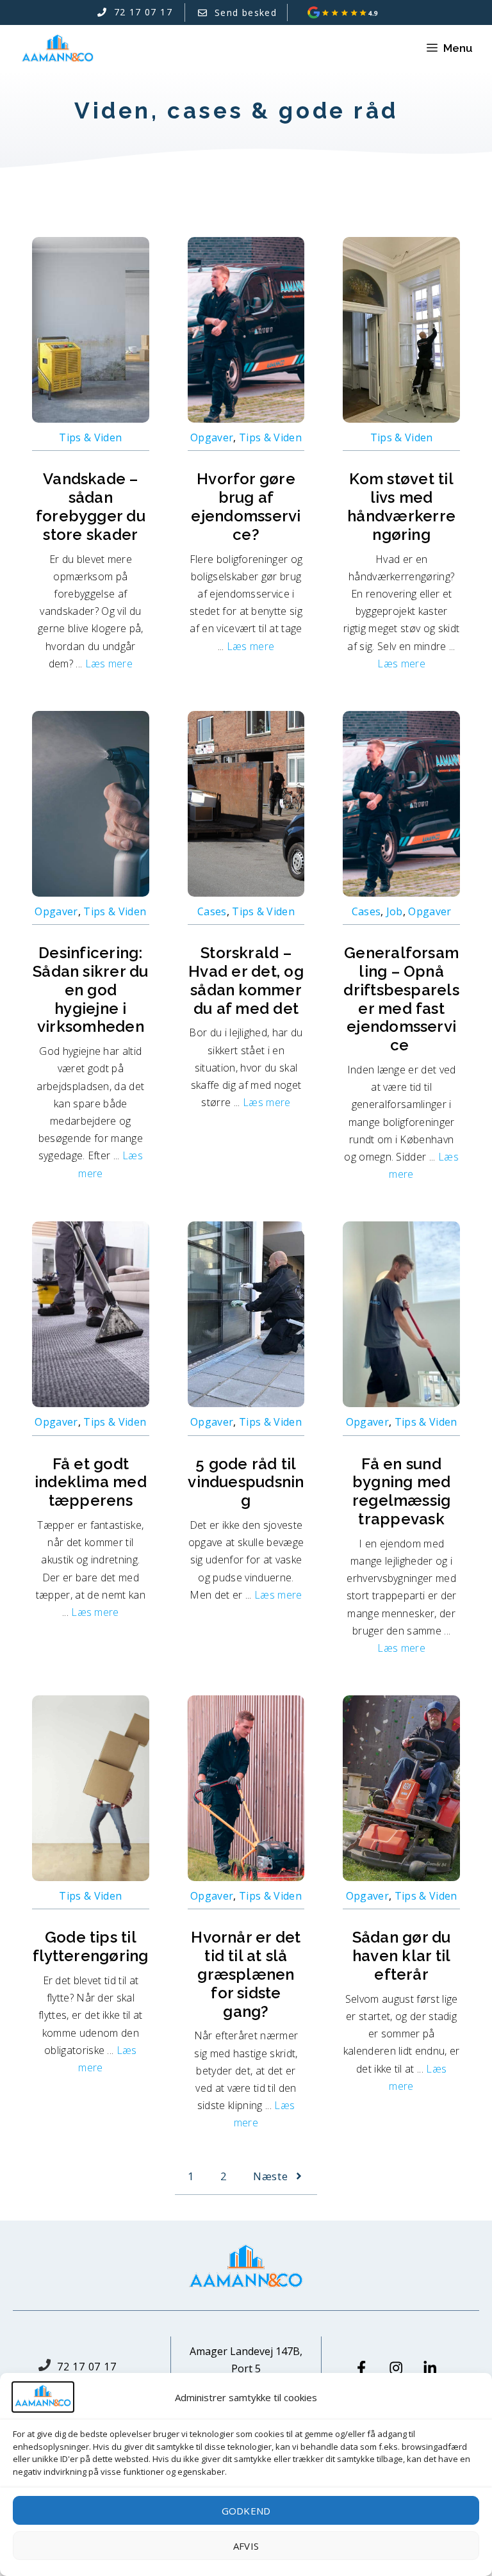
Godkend (246, 2511)
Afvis (246, 2546)
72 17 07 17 (87, 2367)
